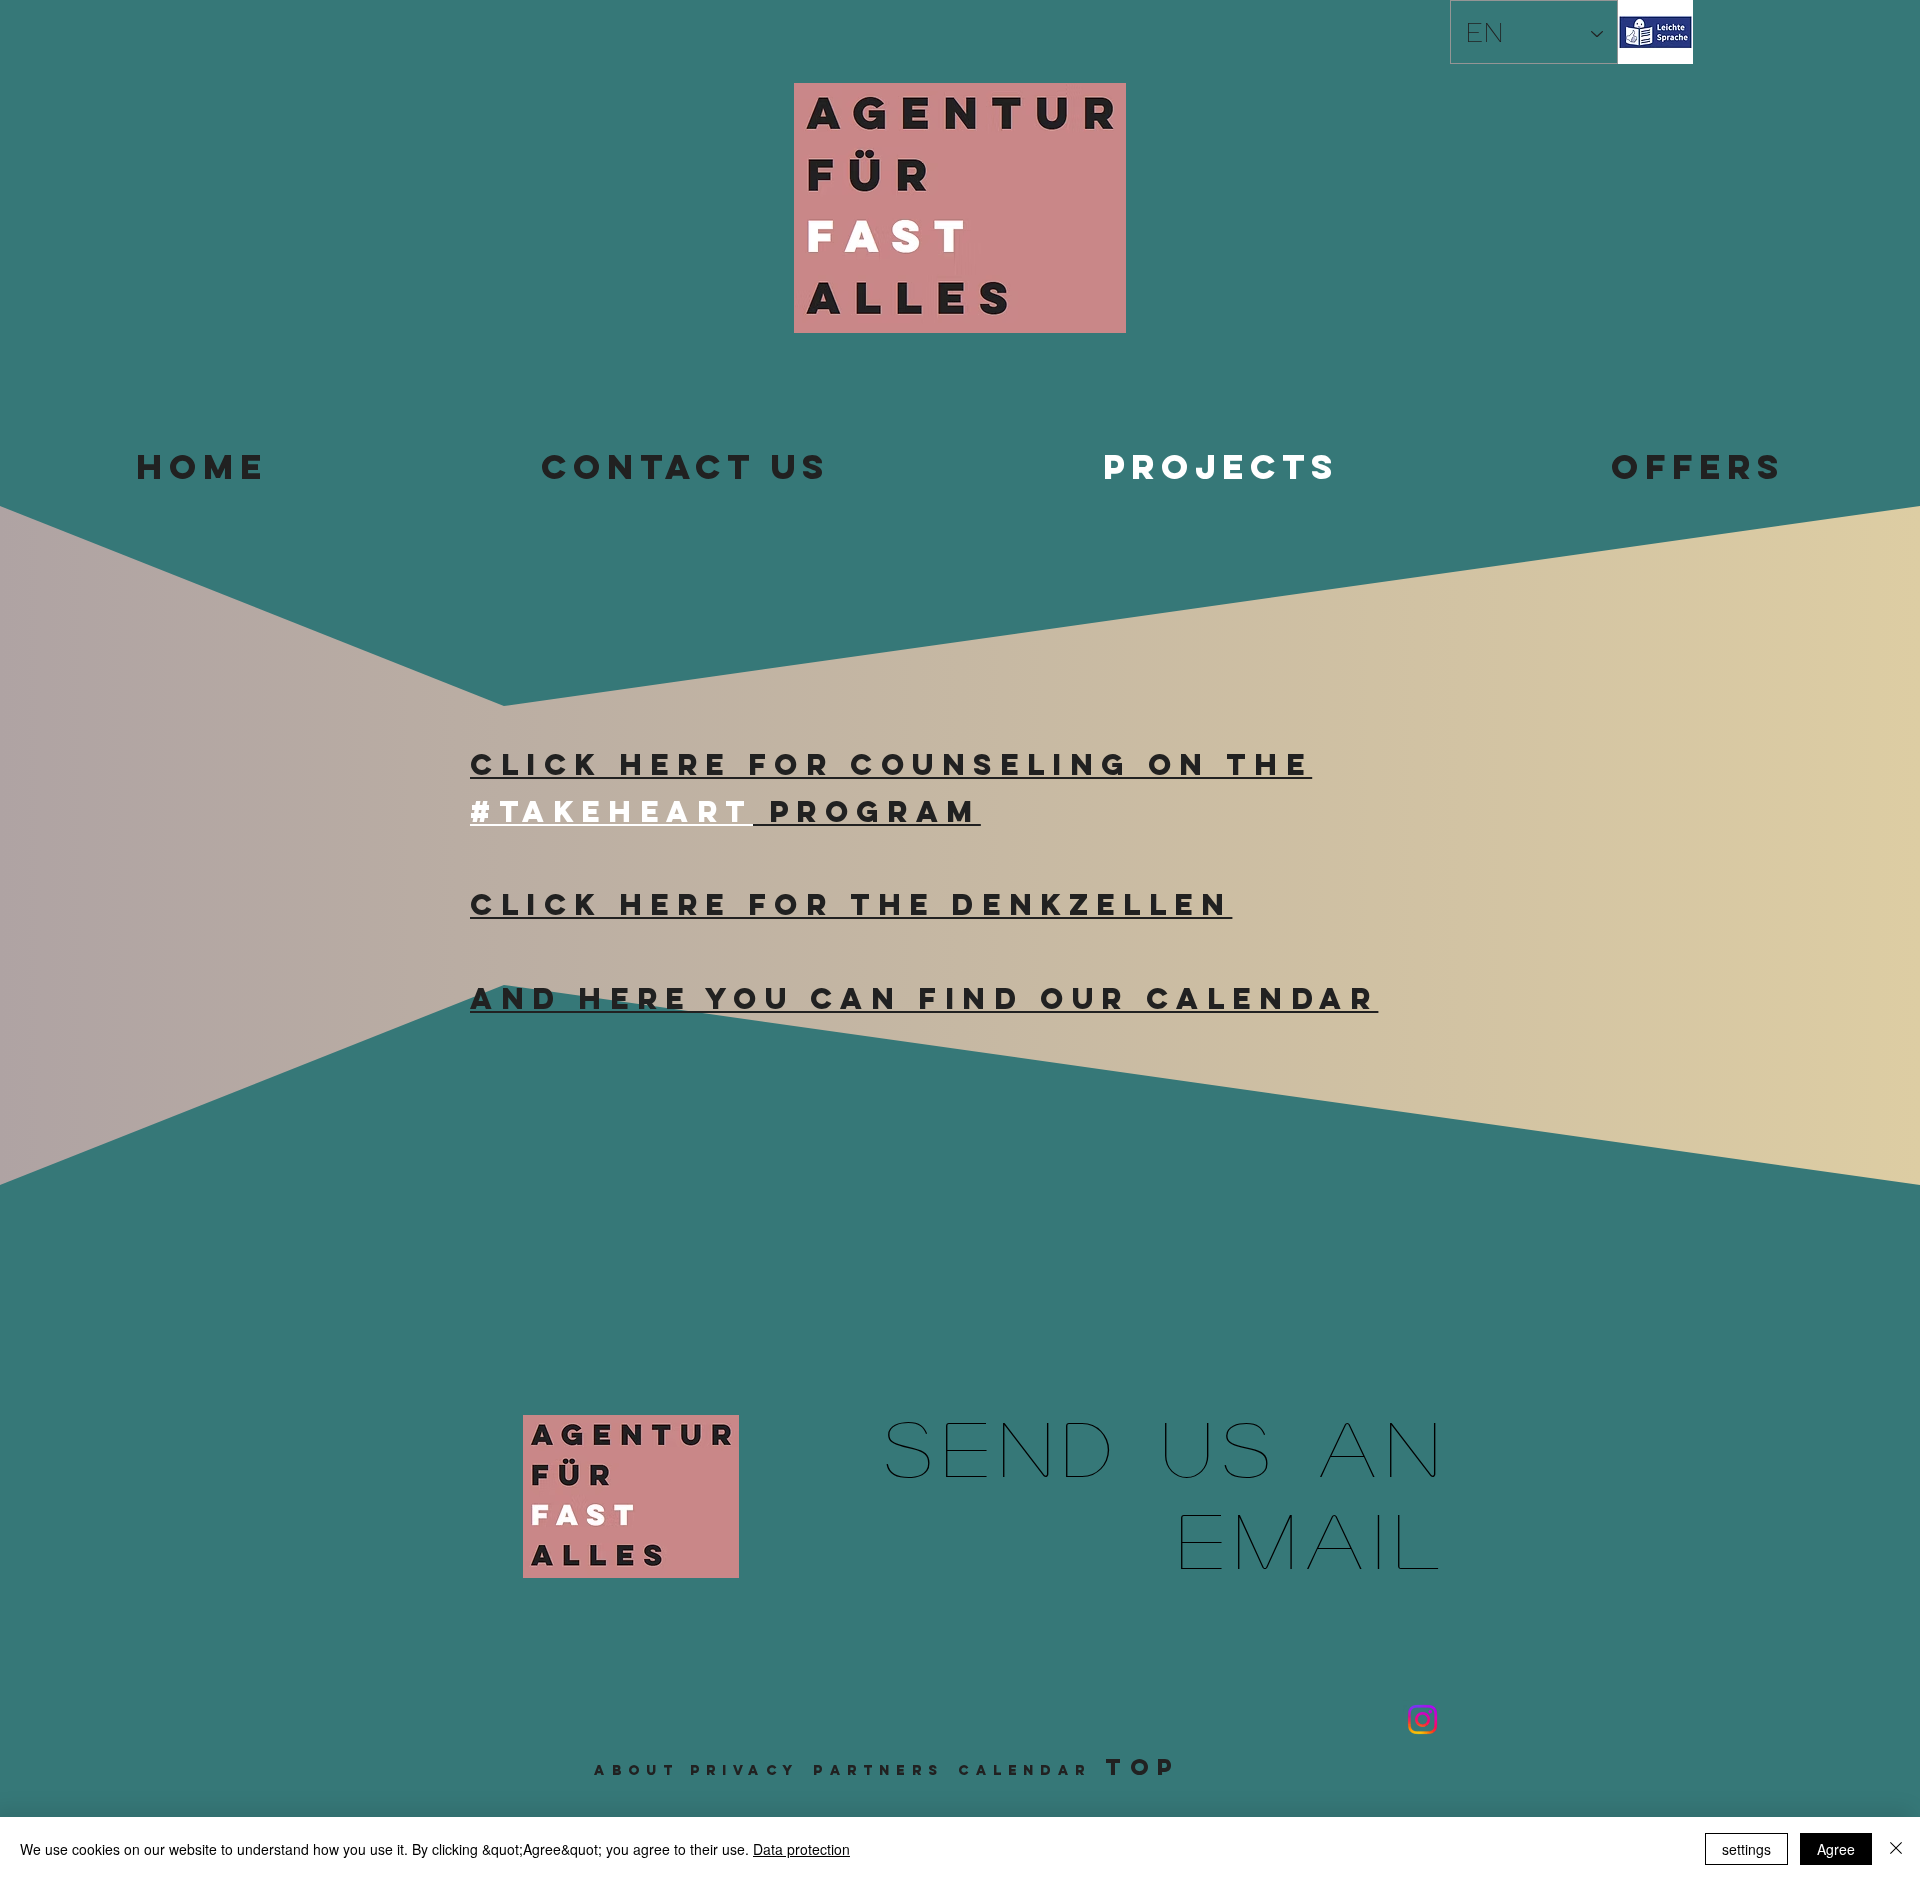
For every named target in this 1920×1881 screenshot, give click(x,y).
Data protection (801, 1849)
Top (1142, 1767)
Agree (1836, 1849)
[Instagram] (1422, 1719)
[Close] (1896, 1849)
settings (1746, 1849)
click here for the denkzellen (851, 904)
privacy (744, 1770)
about (636, 1770)
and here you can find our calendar (924, 998)
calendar (1024, 1770)
